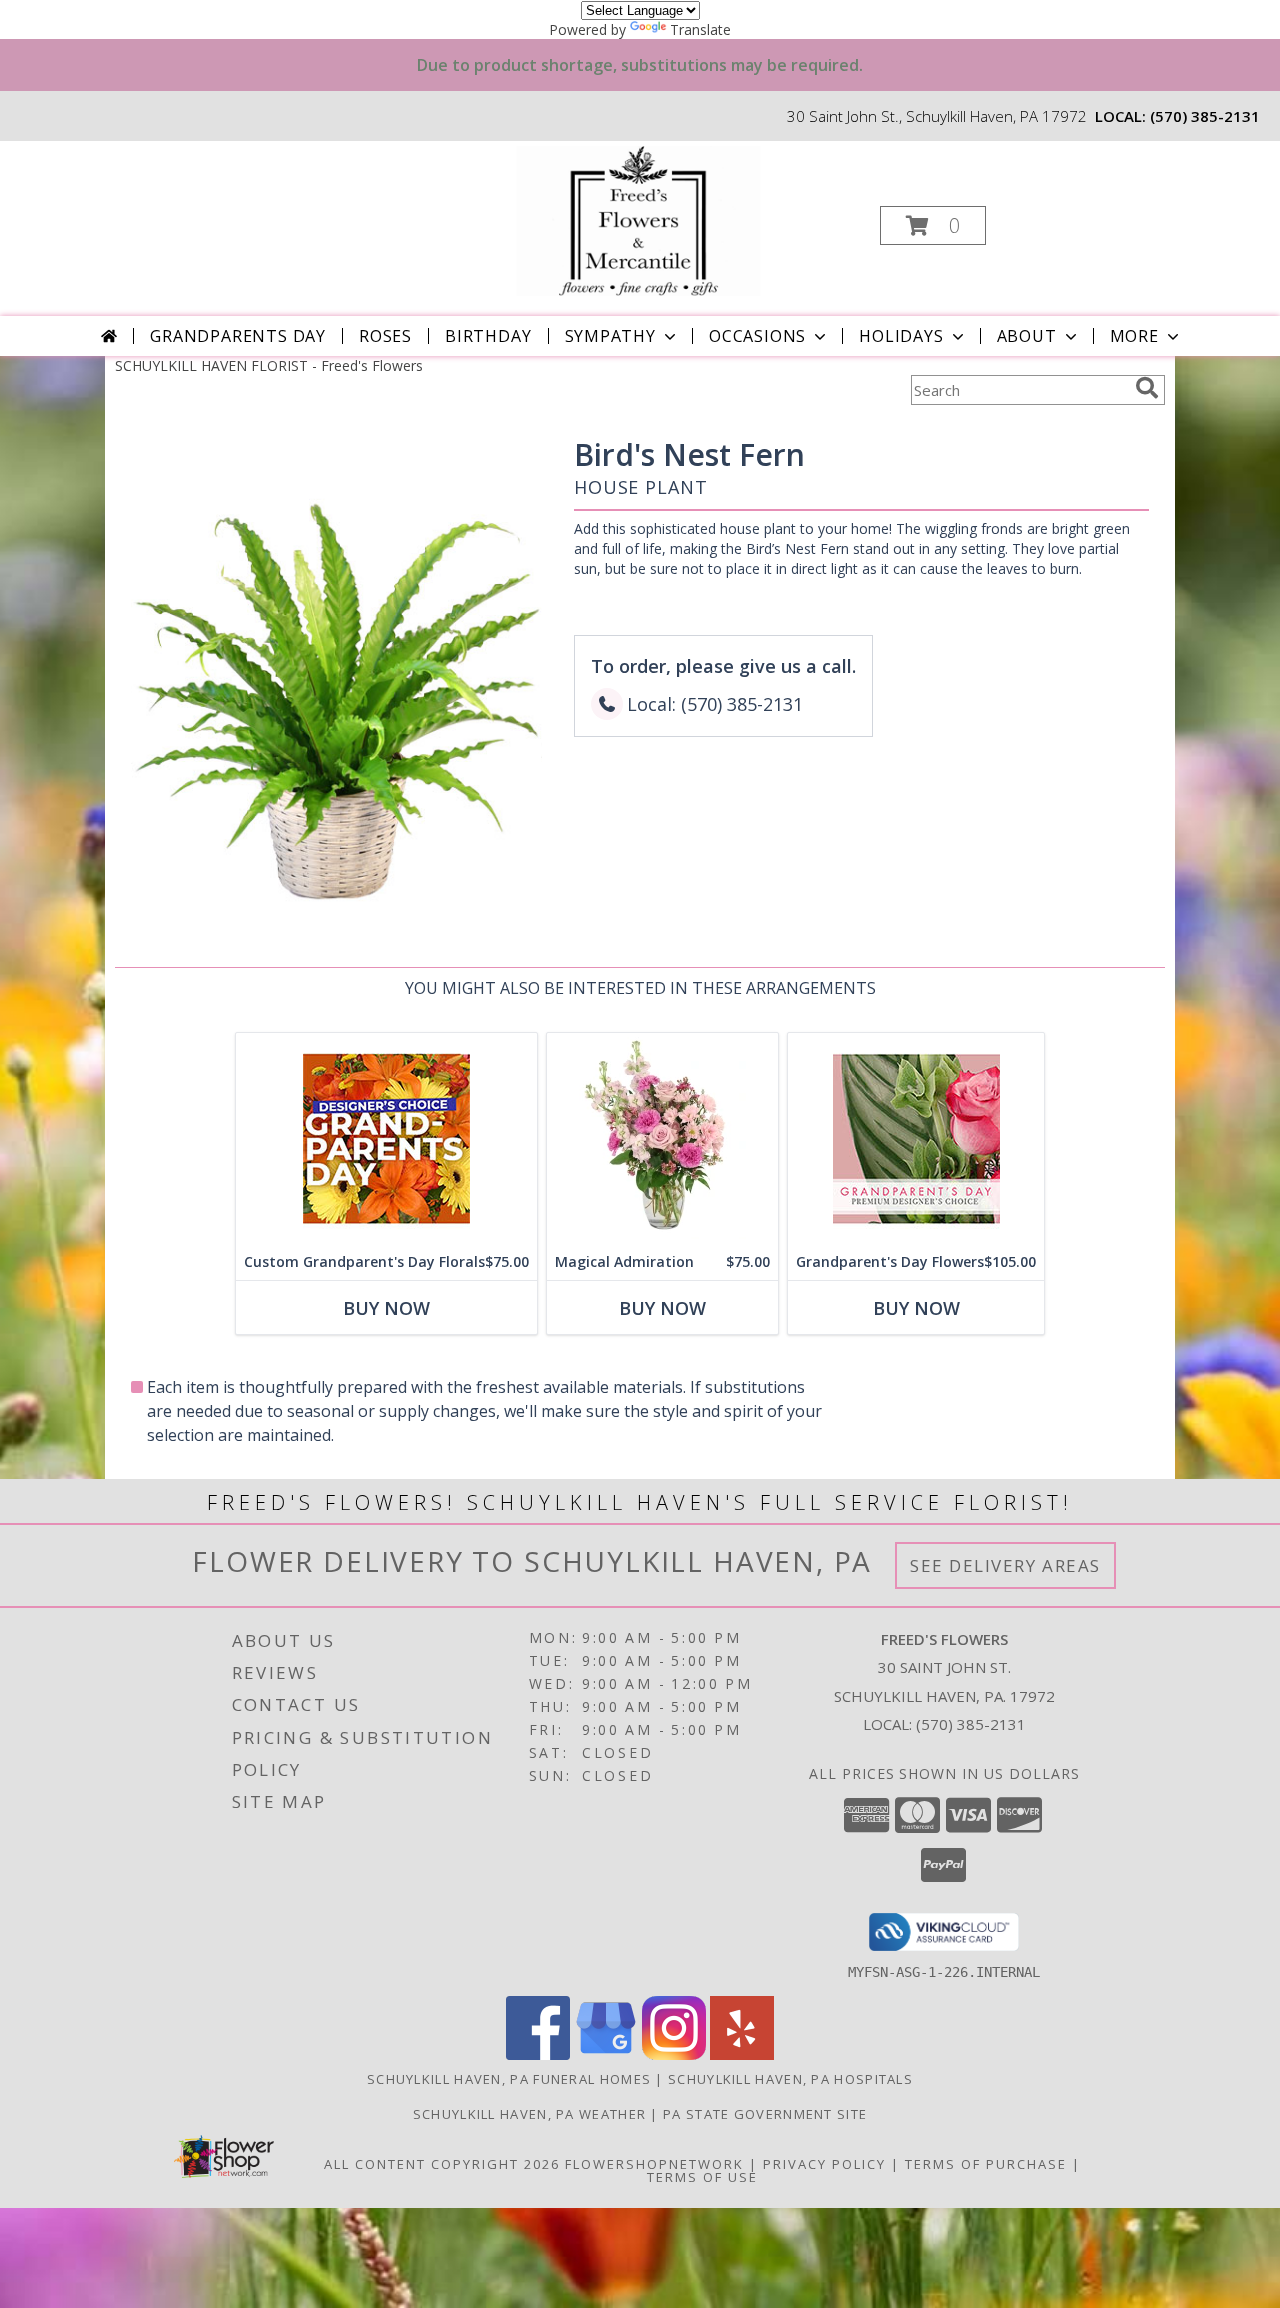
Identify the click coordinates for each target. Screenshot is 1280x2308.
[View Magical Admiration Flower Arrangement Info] (662, 1138)
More (1134, 336)
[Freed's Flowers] (638, 219)
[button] (933, 225)
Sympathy (610, 336)
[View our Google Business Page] (606, 2054)
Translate (700, 29)
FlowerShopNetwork (654, 2164)
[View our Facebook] (538, 2054)
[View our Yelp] (742, 2054)
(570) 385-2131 (1205, 116)
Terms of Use (702, 2177)
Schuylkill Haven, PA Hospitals (790, 2079)
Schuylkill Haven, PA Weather (529, 2114)
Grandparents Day (238, 336)
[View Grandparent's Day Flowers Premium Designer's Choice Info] (916, 1138)
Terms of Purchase (986, 2164)
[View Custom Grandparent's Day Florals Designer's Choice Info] (386, 1138)
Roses (385, 336)
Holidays (901, 336)
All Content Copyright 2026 (442, 2164)
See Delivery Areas (1005, 1565)
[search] (1147, 388)
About (1027, 336)
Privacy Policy (824, 2164)
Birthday (488, 336)
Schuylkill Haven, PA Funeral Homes (509, 2079)
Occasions (757, 336)
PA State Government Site (765, 2114)
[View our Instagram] (674, 2054)
